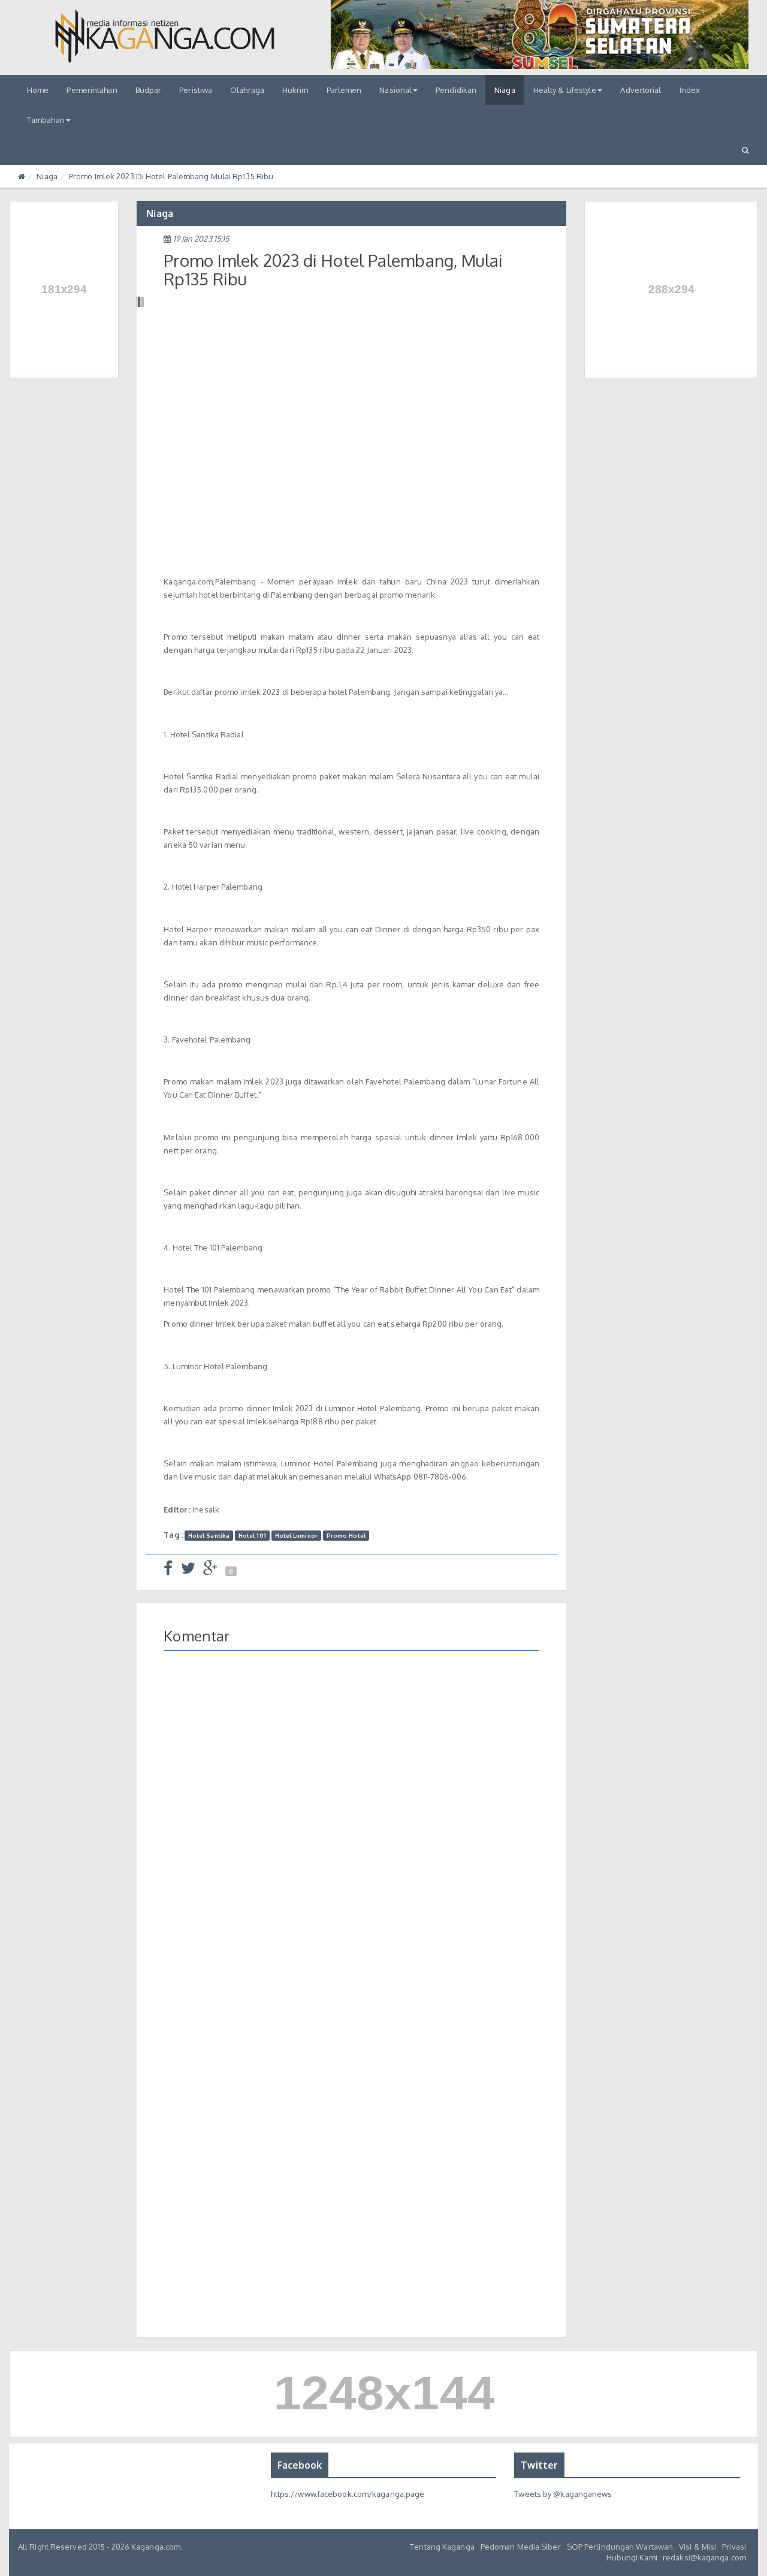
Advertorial (641, 90)
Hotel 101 (252, 1535)
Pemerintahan (92, 90)
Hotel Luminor (296, 1535)
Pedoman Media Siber (521, 2547)
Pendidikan (456, 90)
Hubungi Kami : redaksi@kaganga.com (676, 2557)
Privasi (734, 2547)
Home (38, 90)
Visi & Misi (697, 2547)
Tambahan (46, 120)
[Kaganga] (165, 36)
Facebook (300, 2465)
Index (690, 90)
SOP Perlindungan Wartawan (620, 2547)
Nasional (395, 90)
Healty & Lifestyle (565, 90)
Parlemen (344, 90)
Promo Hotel (346, 1535)
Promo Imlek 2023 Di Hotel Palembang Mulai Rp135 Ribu (171, 176)
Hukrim (295, 90)
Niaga (505, 90)
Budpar (149, 90)
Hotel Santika (209, 1535)
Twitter (539, 2465)
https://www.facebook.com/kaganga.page (348, 2494)
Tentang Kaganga (442, 2547)
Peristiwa (196, 90)
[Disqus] (351, 1834)
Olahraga (247, 90)
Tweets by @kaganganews (563, 2494)
